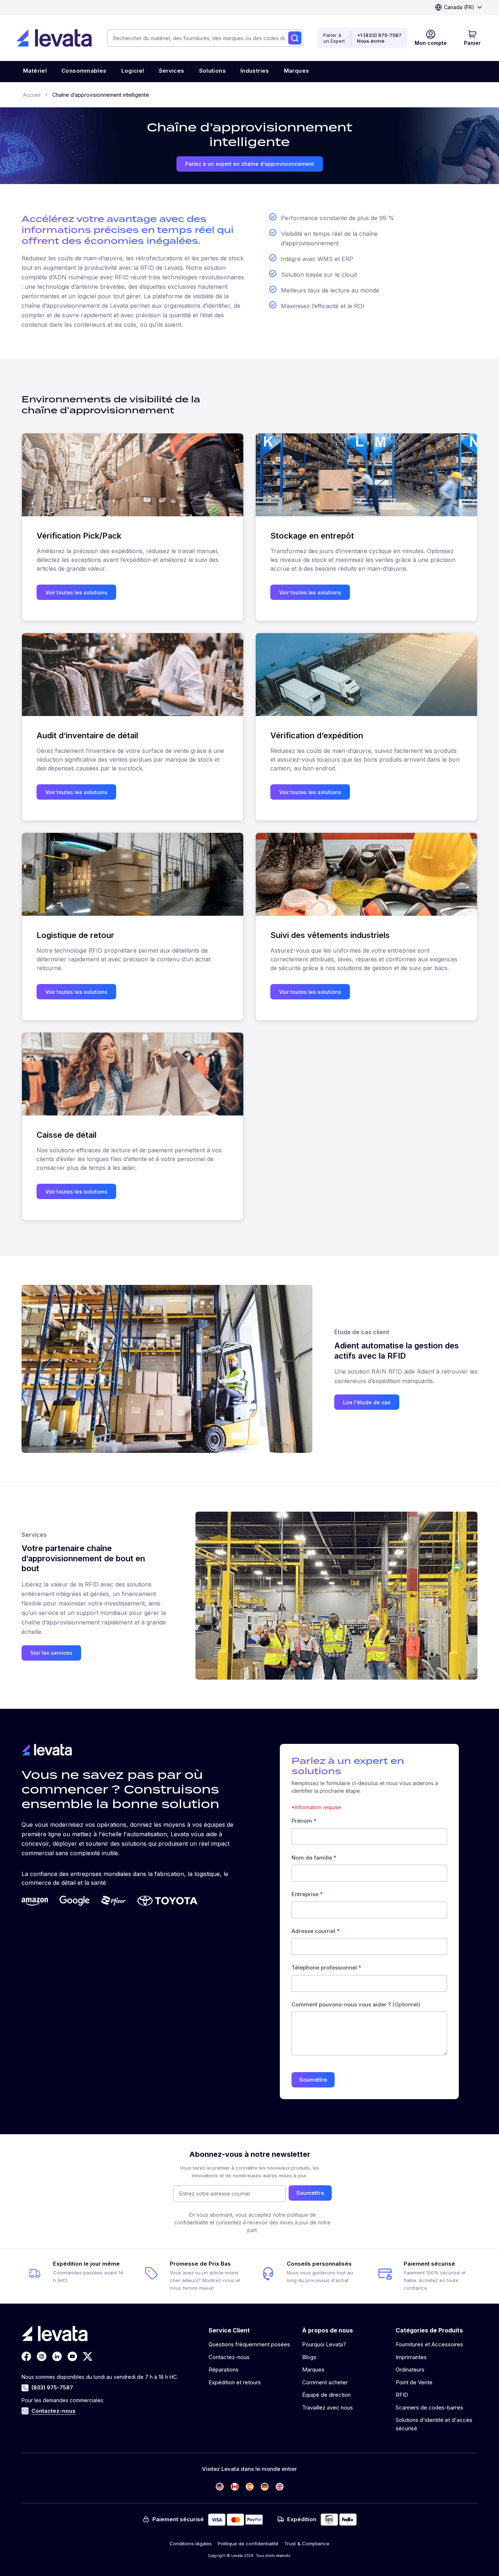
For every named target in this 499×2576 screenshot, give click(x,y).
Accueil (32, 95)
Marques (313, 2370)
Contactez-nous (54, 2411)
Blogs (309, 2357)
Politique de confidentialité (248, 2544)
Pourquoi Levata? (324, 2344)
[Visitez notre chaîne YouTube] (72, 2356)
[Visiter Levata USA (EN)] (220, 2487)
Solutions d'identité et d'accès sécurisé (434, 2424)
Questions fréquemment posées (249, 2344)
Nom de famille (314, 1858)
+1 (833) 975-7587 (379, 35)
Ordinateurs (410, 2370)
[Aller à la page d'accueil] (54, 38)
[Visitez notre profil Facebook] (26, 2356)
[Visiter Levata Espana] (250, 2487)
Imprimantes (411, 2357)
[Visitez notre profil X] (88, 2356)
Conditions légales (191, 2544)
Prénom (304, 1821)
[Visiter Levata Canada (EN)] (235, 2487)
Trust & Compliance (307, 2544)
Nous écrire (371, 41)
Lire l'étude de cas (367, 1402)
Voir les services (51, 1653)
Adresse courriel (316, 1931)
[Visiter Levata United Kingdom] (280, 2487)
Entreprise (307, 1894)
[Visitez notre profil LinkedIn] (57, 2356)
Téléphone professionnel (326, 1968)
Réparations (224, 2370)
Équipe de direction (326, 2395)
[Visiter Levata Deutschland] (265, 2487)
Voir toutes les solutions (76, 592)
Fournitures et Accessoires (429, 2344)
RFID (402, 2395)
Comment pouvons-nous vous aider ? (356, 2004)
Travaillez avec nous (327, 2407)
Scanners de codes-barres (429, 2407)
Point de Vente (414, 2382)
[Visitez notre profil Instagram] (42, 2356)
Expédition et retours (235, 2382)
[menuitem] (35, 72)
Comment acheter (325, 2382)
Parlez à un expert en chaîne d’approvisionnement (250, 164)
